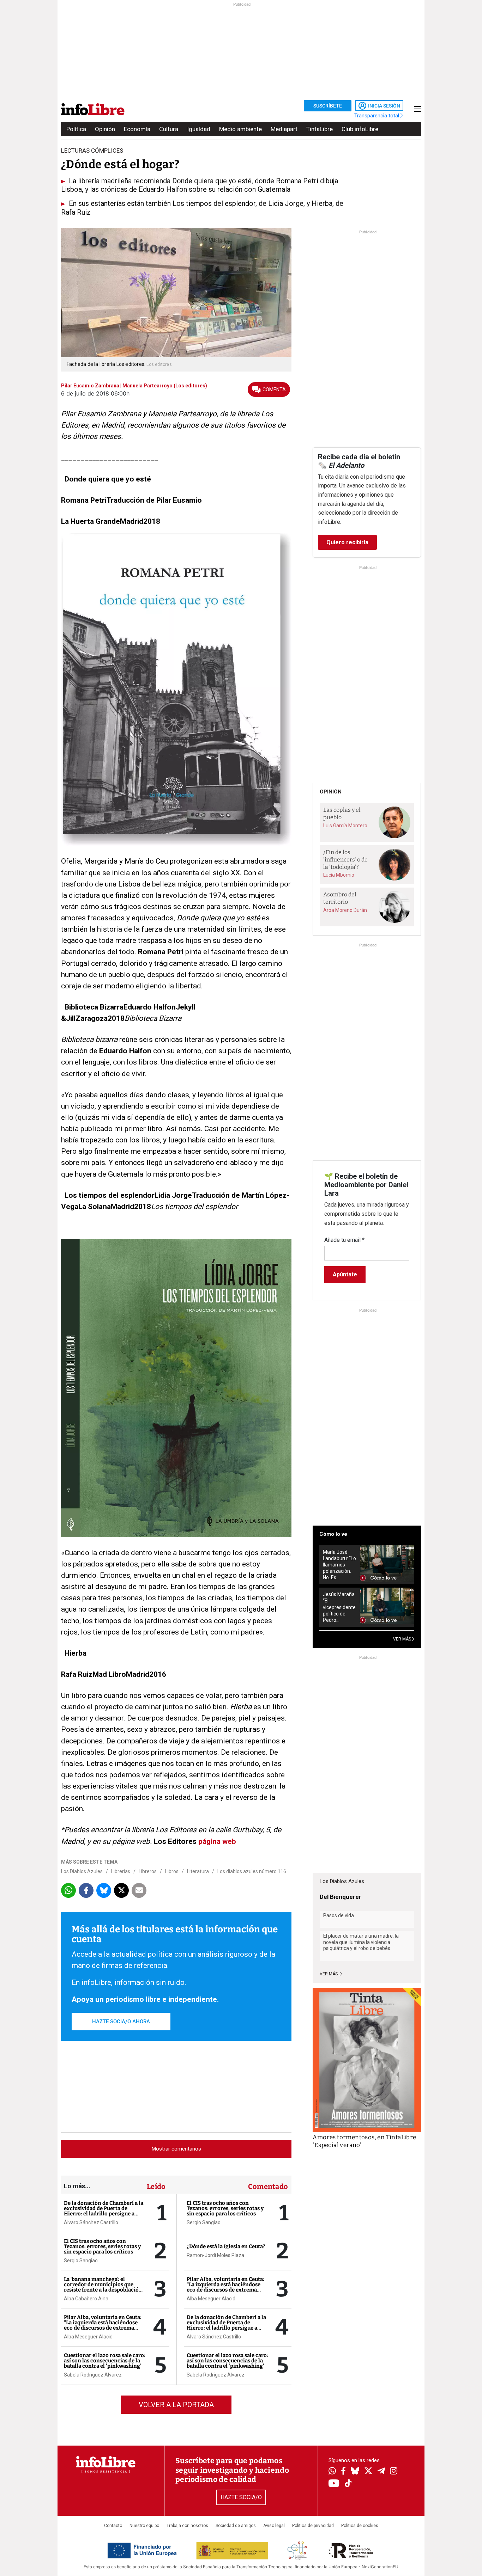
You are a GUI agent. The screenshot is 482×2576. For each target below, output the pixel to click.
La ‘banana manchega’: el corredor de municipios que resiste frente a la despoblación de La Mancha (103, 2287)
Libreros (148, 1871)
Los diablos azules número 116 (252, 1871)
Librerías (121, 1871)
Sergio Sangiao (81, 2261)
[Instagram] (394, 2472)
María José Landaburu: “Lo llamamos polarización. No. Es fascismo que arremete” (339, 1565)
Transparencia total (377, 116)
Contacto (113, 2526)
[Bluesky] (355, 2472)
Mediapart (284, 129)
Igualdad (199, 129)
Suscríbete (328, 106)
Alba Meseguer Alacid (88, 2337)
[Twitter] (368, 2472)
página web (217, 1841)
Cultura (169, 129)
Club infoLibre (360, 129)
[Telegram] (381, 2472)
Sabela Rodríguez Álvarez (93, 2375)
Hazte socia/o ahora (121, 2022)
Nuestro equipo (144, 2526)
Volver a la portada (176, 2405)
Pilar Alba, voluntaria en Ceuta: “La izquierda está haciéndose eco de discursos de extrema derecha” (103, 2325)
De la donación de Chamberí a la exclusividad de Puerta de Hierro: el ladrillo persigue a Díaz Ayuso (104, 2211)
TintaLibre (320, 129)
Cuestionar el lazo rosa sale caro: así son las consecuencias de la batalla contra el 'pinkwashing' (105, 2361)
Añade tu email (344, 1240)
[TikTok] (348, 2484)
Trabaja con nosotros (187, 2526)
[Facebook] (343, 2471)
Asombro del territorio (340, 898)
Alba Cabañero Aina (86, 2299)
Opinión (105, 129)
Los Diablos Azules (82, 1871)
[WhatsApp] (332, 2472)
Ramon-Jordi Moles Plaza (215, 2255)
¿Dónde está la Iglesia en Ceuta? (226, 2246)
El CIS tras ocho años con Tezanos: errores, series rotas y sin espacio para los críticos (102, 2246)
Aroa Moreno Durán (345, 910)
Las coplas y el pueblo (342, 814)
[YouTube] (334, 2484)
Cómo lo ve (333, 1534)
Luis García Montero (345, 826)
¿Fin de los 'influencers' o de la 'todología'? (345, 859)
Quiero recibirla (347, 542)
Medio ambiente (240, 129)
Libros (172, 1871)
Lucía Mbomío (339, 875)
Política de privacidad (313, 2526)
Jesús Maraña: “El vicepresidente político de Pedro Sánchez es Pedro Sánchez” (339, 1607)
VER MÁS (403, 1639)
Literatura (198, 1871)
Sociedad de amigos (236, 2526)
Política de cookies (360, 2526)
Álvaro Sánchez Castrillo (91, 2222)
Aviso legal (274, 2526)
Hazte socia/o (241, 2497)
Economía (137, 129)
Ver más (329, 1974)
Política (76, 129)
